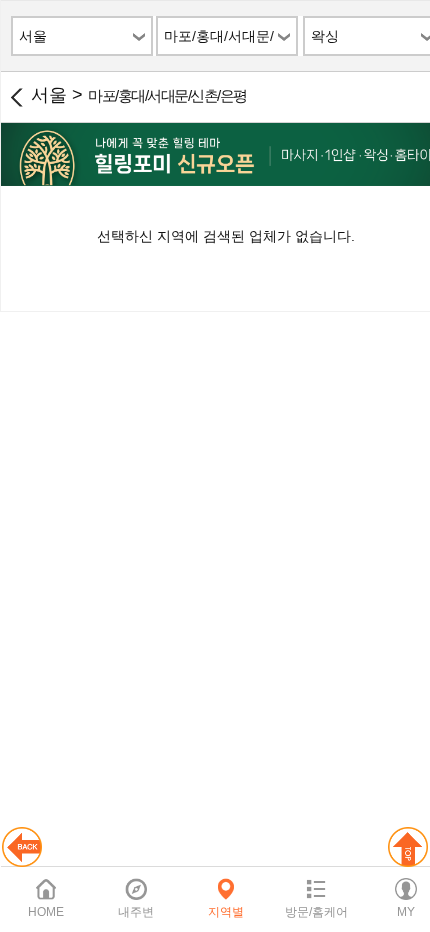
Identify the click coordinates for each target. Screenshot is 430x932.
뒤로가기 (16, 97)
